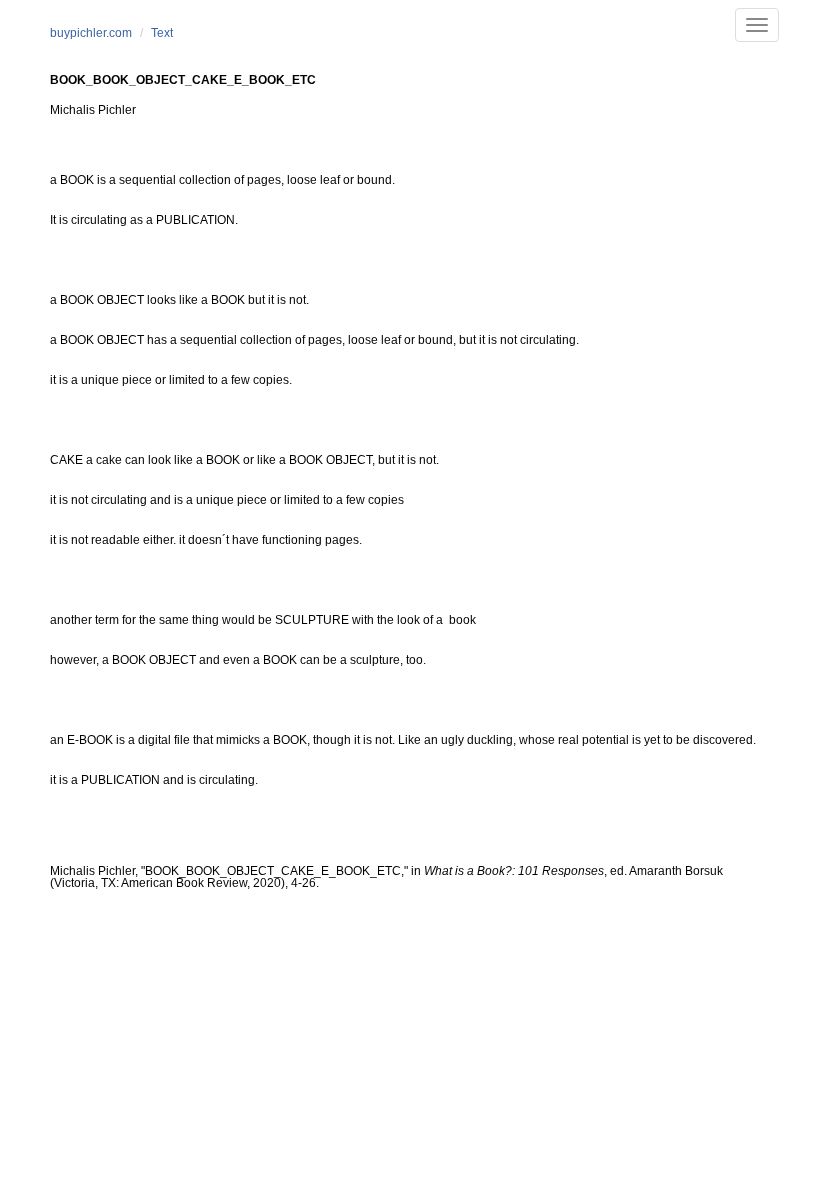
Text (162, 33)
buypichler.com (91, 33)
